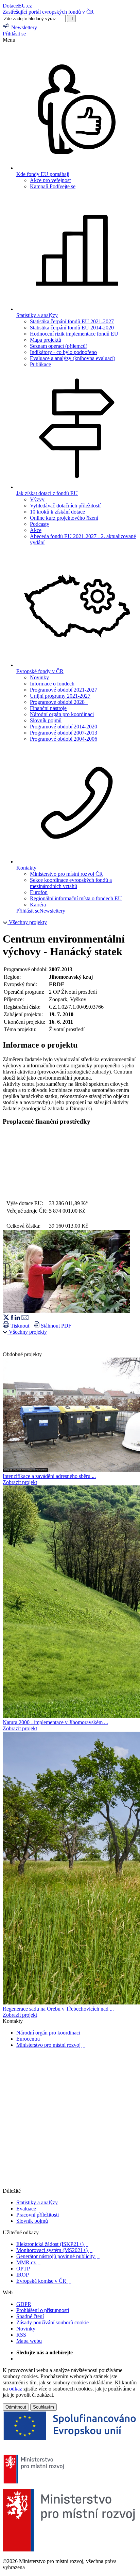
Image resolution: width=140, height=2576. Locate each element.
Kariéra (38, 905)
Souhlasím (43, 2407)
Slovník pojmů (46, 720)
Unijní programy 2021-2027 (60, 696)
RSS (21, 2335)
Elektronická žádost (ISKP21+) (52, 2244)
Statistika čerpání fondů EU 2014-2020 (72, 328)
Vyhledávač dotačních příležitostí (65, 506)
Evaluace (26, 2209)
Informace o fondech (52, 684)
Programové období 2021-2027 (64, 690)
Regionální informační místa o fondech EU (76, 898)
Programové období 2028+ (59, 702)
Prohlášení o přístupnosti (43, 2310)
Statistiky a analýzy (37, 2202)
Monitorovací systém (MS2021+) (54, 2250)
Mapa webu (29, 2341)
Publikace (40, 364)
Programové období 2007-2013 (64, 733)
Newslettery (52, 911)
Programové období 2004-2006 (64, 739)
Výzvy (37, 499)
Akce (36, 530)
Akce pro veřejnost (50, 180)
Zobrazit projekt (20, 1482)
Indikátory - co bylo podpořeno (63, 352)
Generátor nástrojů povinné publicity (58, 2256)
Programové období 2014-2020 (64, 727)
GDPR (24, 2304)
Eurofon (39, 892)
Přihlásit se (14, 34)
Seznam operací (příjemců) (59, 346)
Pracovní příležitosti (38, 2215)
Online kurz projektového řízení (64, 518)
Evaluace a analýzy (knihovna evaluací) (73, 358)
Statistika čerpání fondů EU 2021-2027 (72, 321)
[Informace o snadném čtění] (70, 2185)
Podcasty (40, 524)
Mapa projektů (46, 340)
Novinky (39, 677)
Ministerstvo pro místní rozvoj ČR (66, 874)
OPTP (25, 2269)
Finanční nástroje (48, 708)
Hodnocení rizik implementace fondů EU (74, 334)
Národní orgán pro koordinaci (62, 714)
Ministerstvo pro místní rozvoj (51, 2045)
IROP (25, 2275)
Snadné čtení (30, 2316)
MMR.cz (28, 2262)
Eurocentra (28, 2039)
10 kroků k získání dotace (57, 512)
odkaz (16, 2389)
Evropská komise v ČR (44, 2281)
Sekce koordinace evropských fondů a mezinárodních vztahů (71, 883)
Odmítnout (16, 2407)
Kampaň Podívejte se (53, 186)
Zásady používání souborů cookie (52, 2322)
